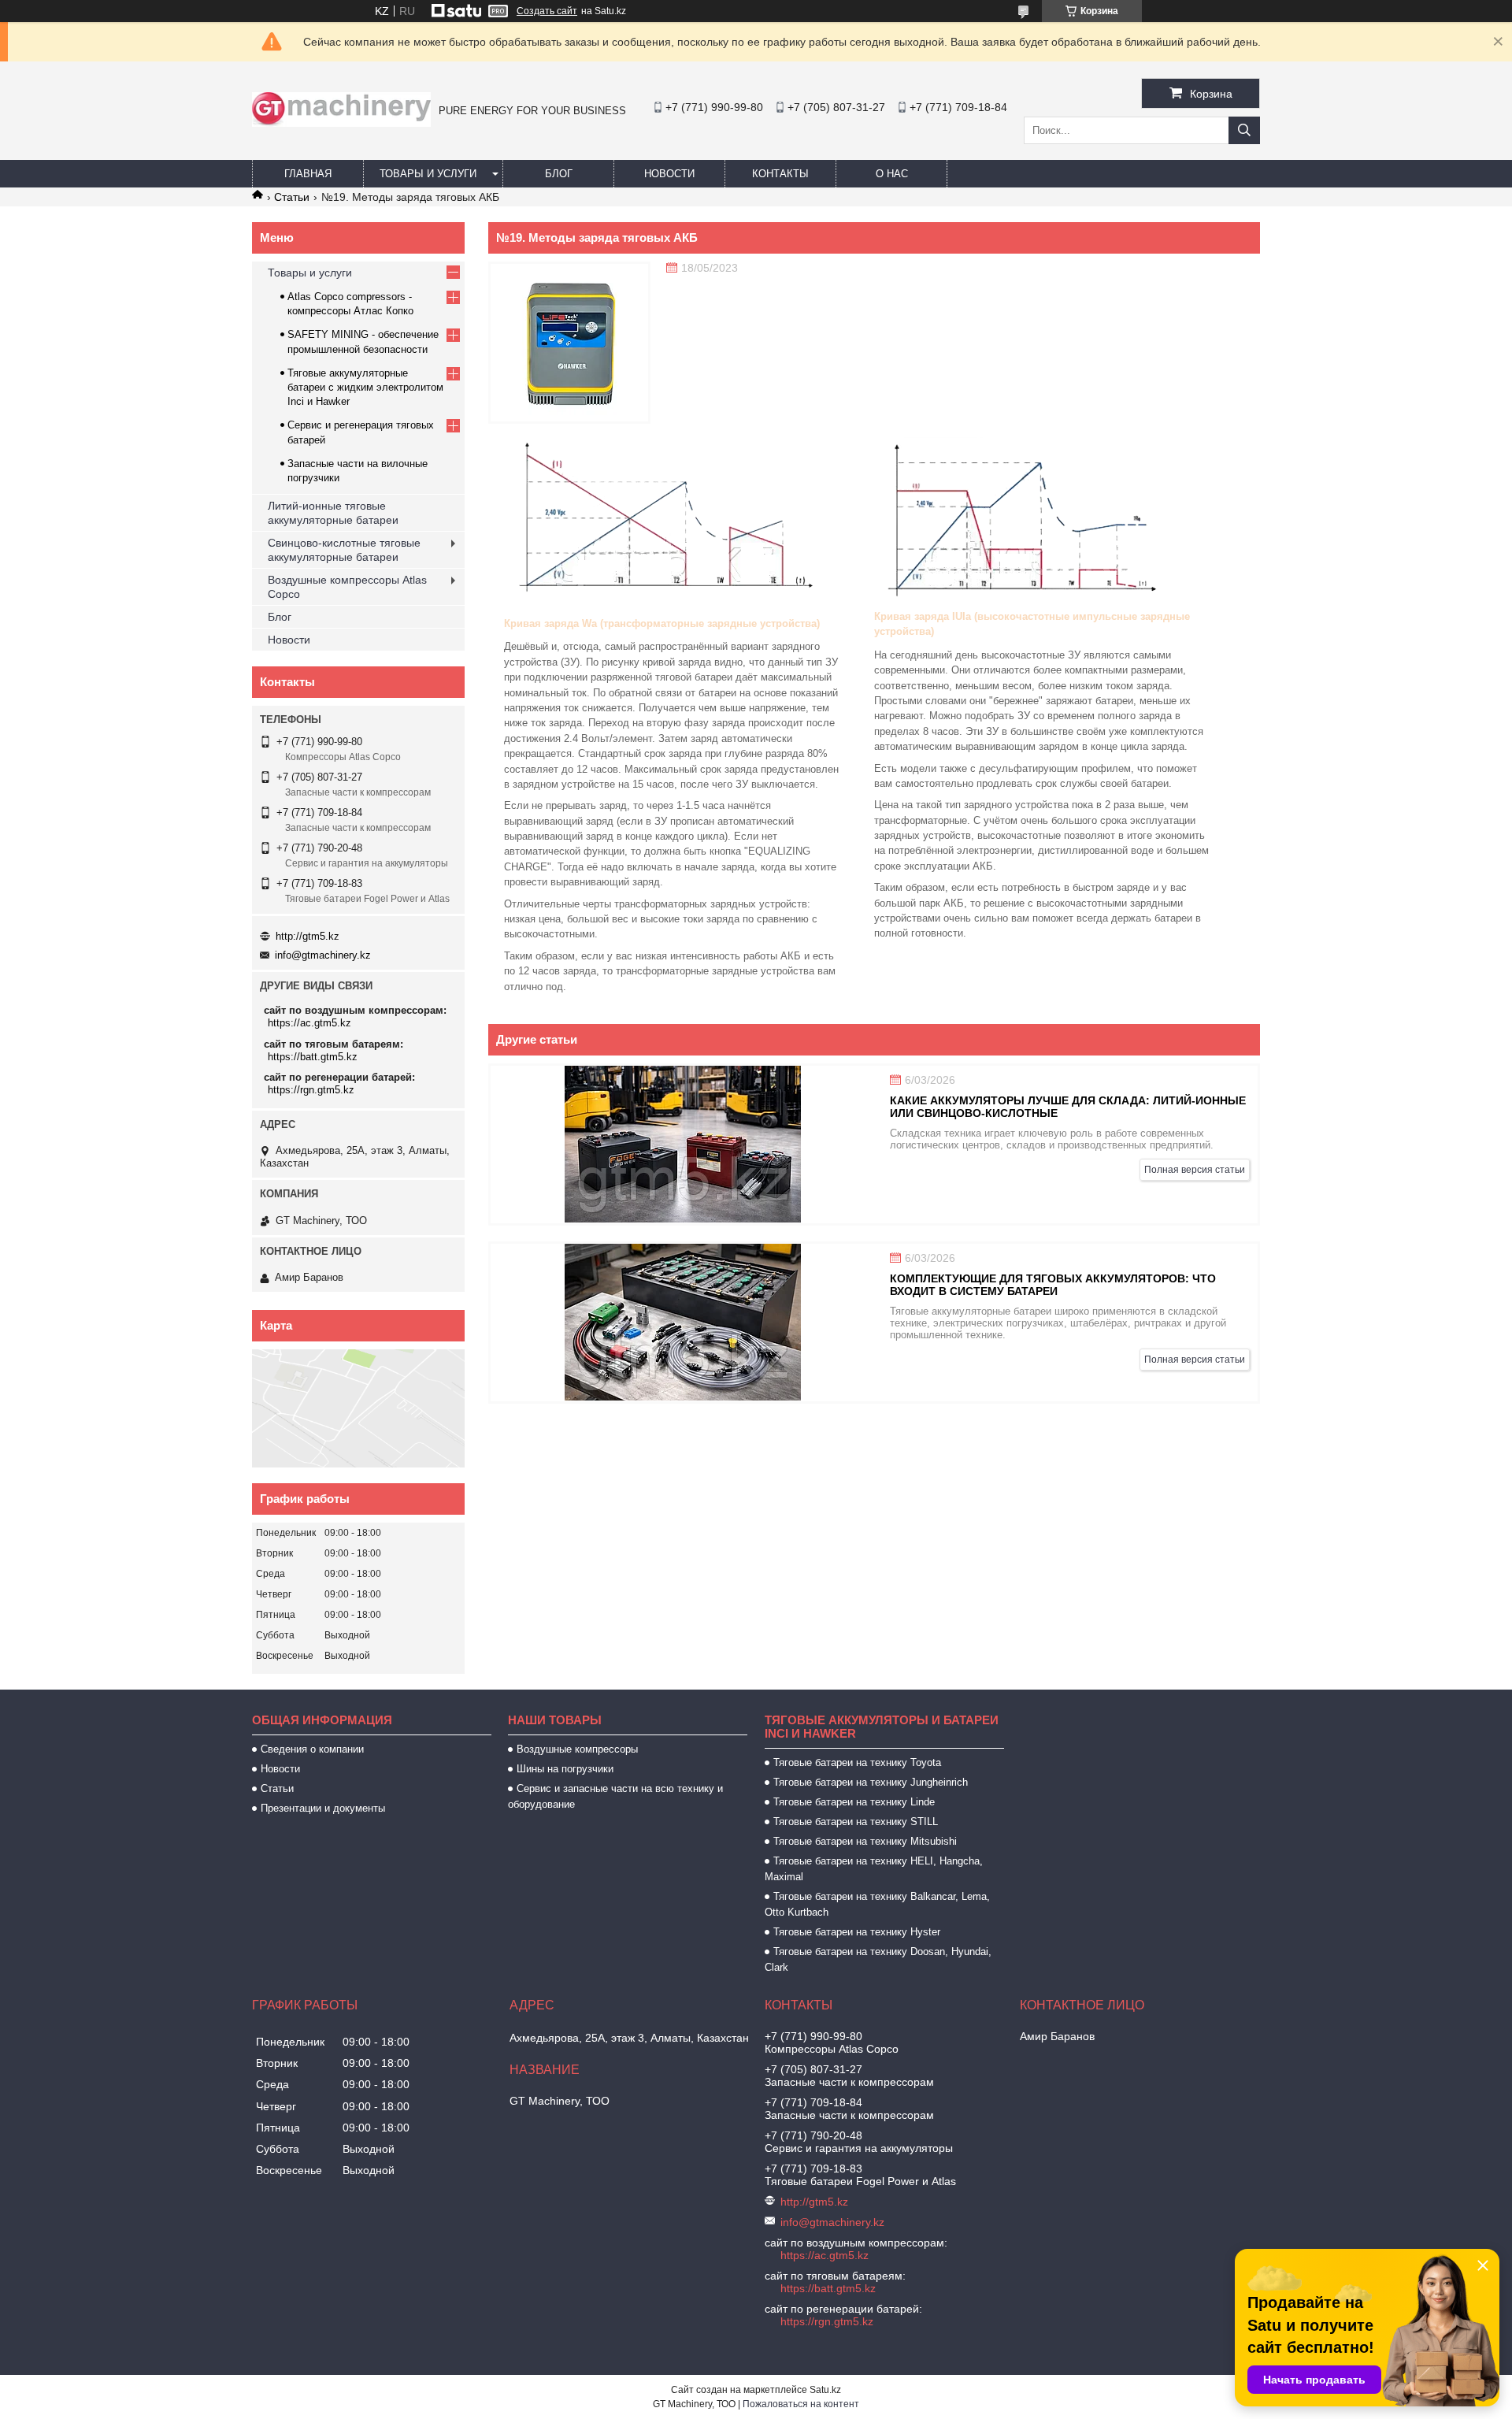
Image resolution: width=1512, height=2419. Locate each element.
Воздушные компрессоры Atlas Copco (347, 587)
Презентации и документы (323, 1808)
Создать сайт (547, 11)
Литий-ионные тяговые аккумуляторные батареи (333, 513)
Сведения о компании (312, 1749)
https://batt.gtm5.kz (313, 1057)
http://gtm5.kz (308, 936)
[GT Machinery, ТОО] (341, 123)
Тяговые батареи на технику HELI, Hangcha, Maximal (874, 1869)
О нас (892, 174)
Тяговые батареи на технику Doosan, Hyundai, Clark (878, 1959)
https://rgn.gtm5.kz (311, 1090)
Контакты (780, 174)
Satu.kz (825, 2390)
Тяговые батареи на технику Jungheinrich (871, 1782)
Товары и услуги (428, 174)
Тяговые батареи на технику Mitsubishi (865, 1841)
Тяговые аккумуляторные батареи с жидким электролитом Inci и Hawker (365, 387)
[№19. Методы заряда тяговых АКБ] (569, 343)
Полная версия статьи (1195, 1170)
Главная (308, 174)
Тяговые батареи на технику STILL (856, 1822)
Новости (669, 174)
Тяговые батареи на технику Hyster (857, 1932)
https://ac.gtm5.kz (309, 1023)
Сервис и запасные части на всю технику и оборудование (615, 1796)
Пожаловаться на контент (801, 2404)
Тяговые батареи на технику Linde (854, 1802)
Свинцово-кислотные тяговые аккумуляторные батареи (344, 550)
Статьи (292, 197)
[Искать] (1244, 130)
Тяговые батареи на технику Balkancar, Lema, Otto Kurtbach (877, 1904)
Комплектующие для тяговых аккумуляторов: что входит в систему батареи (1053, 1285)
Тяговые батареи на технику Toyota (857, 1762)
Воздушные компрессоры (577, 1749)
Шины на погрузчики (565, 1769)
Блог (559, 174)
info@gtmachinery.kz (323, 955)
